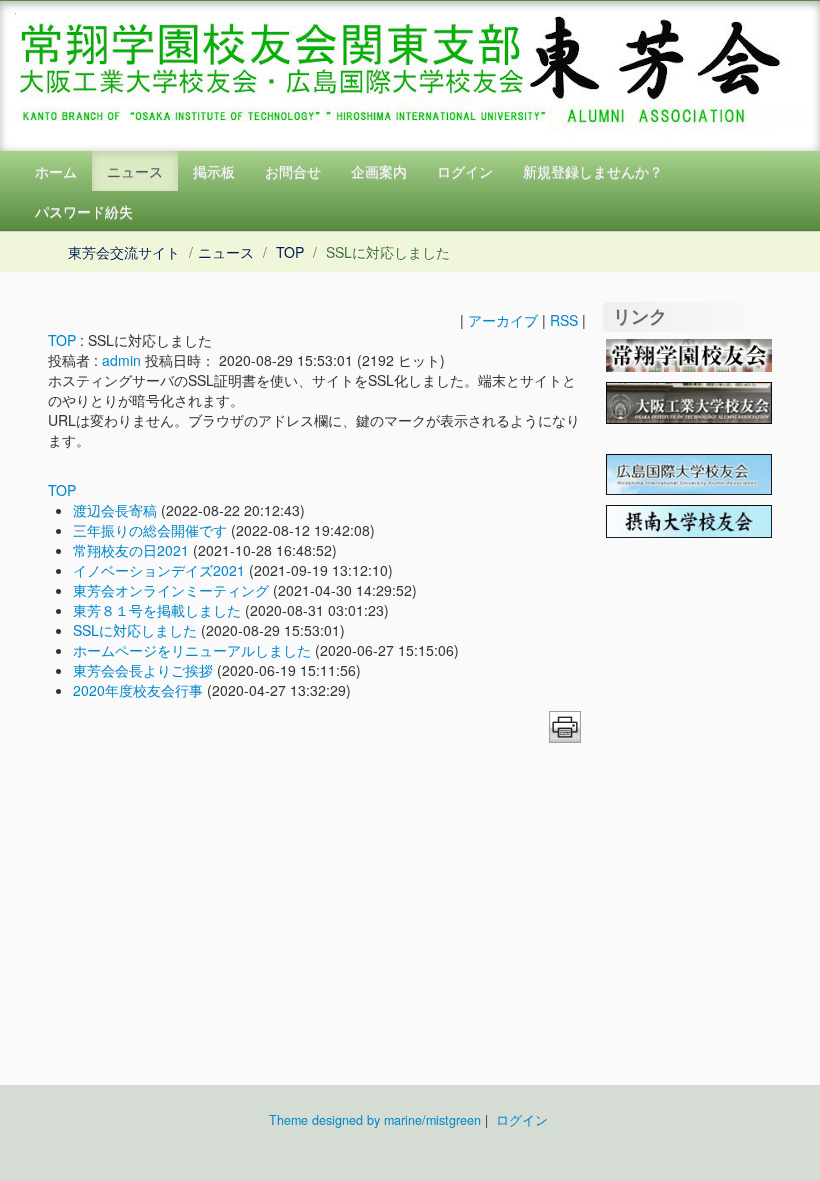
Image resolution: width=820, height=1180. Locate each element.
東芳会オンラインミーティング (171, 590)
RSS (564, 320)
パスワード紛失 (84, 211)
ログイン (465, 171)
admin (121, 360)
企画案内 (379, 171)
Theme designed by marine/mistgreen (375, 1120)
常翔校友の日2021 (131, 550)
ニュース (135, 171)
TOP (290, 252)
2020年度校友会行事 (138, 690)
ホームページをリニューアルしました (192, 650)
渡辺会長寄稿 (115, 510)
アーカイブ (503, 320)
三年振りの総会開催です (150, 530)
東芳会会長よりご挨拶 (143, 670)
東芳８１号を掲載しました (157, 610)
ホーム (56, 171)
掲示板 (214, 171)
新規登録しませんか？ (593, 171)
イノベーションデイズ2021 (159, 570)
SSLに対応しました (135, 630)
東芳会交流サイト (124, 252)
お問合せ (293, 171)
